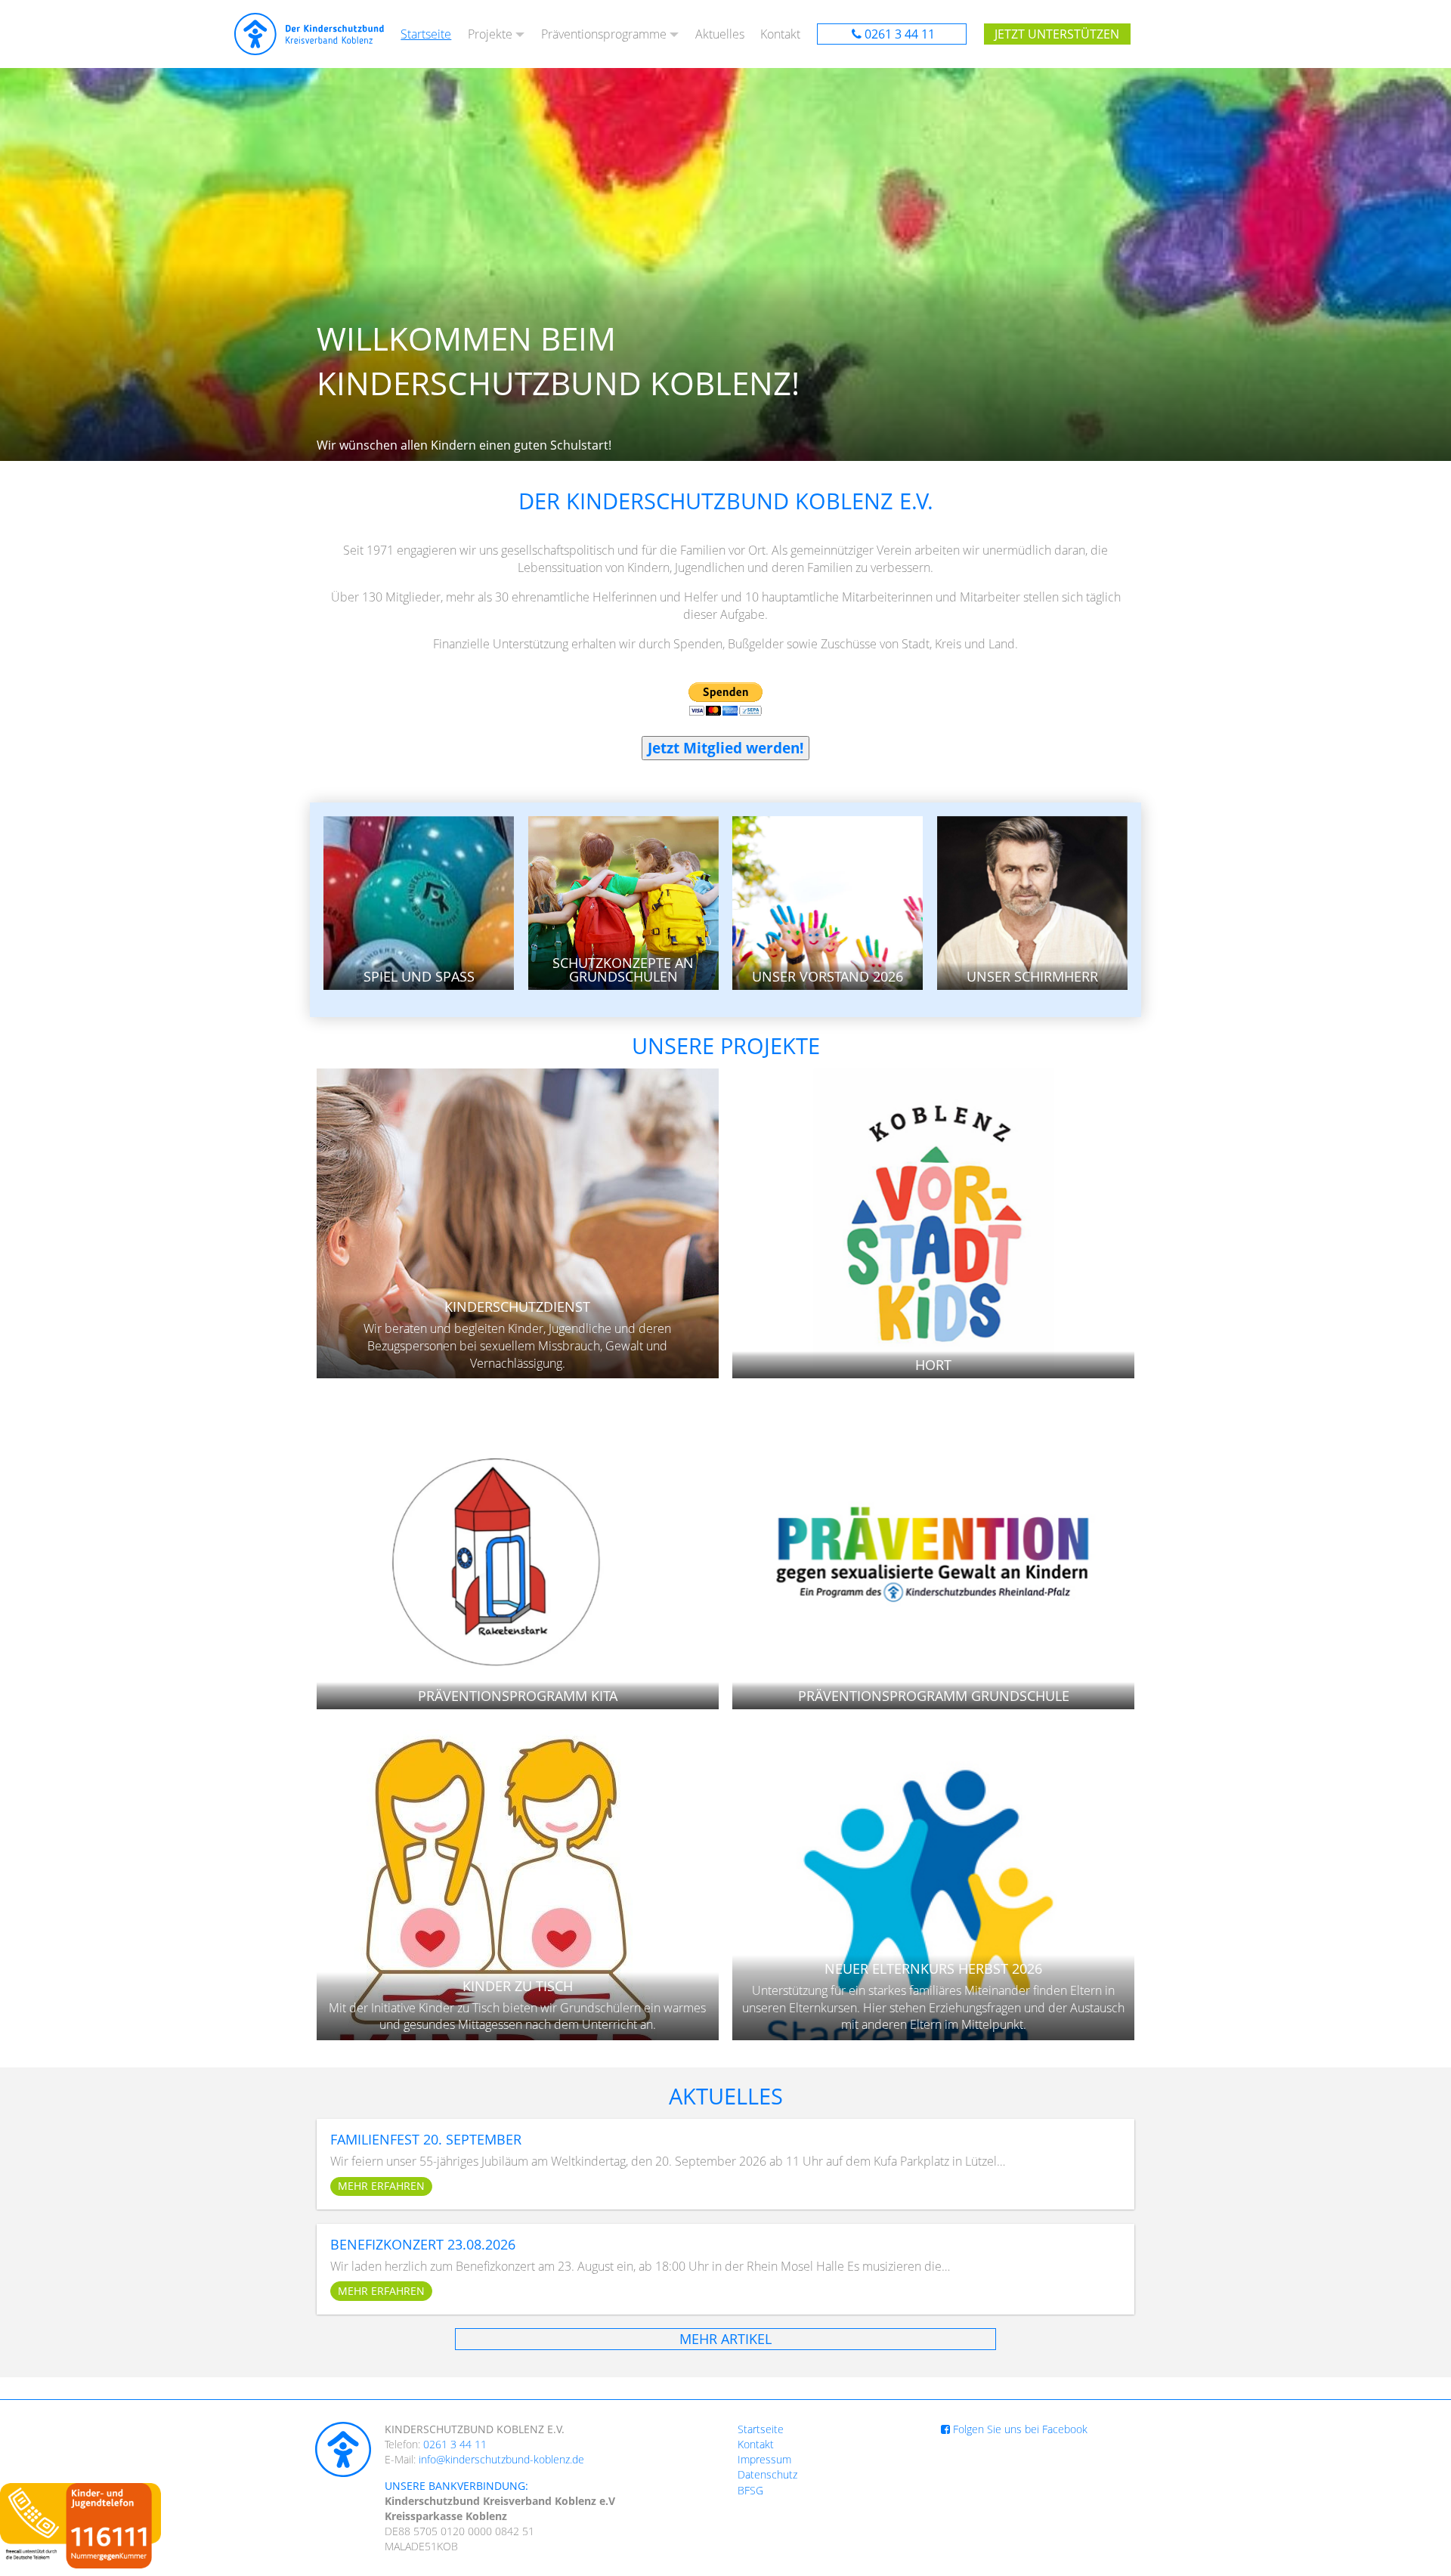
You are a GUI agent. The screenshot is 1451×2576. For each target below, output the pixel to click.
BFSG (750, 2490)
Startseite (426, 34)
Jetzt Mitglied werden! (725, 748)
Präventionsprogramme (604, 34)
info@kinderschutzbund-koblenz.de (501, 2459)
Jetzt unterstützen (1057, 34)
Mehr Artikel (725, 2339)
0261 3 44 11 (900, 34)
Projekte (490, 34)
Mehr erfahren (381, 2186)
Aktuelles (720, 34)
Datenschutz (767, 2474)
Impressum (764, 2459)
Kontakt (780, 34)
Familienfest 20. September (426, 2139)
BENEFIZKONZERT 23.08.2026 (423, 2244)
